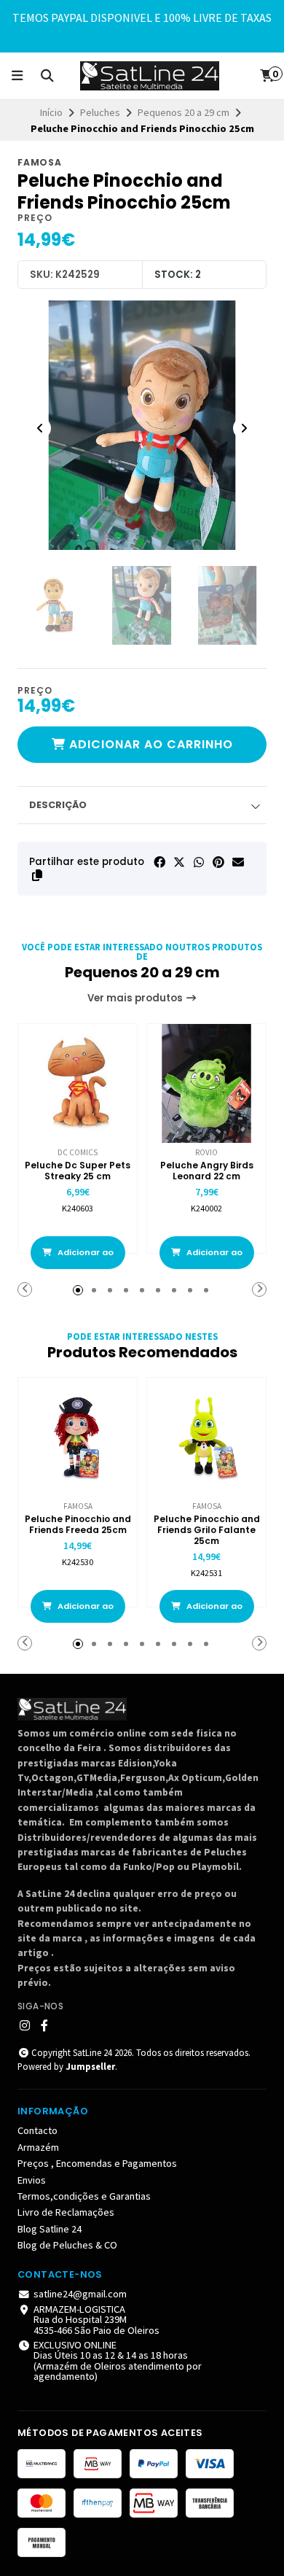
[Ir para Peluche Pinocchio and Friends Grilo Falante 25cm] (206, 1437)
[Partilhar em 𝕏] (179, 862)
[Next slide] (244, 428)
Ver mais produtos (136, 998)
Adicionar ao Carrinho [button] (84, 1258)
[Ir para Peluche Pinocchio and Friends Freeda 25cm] (78, 1437)
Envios (32, 2180)
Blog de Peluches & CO (67, 2245)
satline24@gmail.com (80, 2294)
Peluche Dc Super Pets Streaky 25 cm (78, 1171)
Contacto (38, 2130)
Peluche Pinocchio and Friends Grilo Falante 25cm (207, 1530)
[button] (37, 875)
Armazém (38, 2147)
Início (51, 112)
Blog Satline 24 (50, 2229)
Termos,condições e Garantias (84, 2196)
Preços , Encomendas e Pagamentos (97, 2163)
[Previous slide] (40, 428)
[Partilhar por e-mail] (238, 862)
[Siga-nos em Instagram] (25, 2025)
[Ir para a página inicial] (150, 76)
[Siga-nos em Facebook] (44, 2025)
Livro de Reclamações (66, 2212)
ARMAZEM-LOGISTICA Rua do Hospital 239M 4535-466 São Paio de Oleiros (96, 2320)
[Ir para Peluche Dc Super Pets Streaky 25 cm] (78, 1083)
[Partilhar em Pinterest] (218, 862)
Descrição (58, 805)
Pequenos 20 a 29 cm (184, 112)
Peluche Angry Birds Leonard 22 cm (207, 1171)
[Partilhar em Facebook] (159, 862)
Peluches (100, 112)
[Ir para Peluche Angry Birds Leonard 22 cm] (206, 1083)
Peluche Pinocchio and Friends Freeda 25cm (78, 1524)
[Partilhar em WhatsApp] (199, 862)
